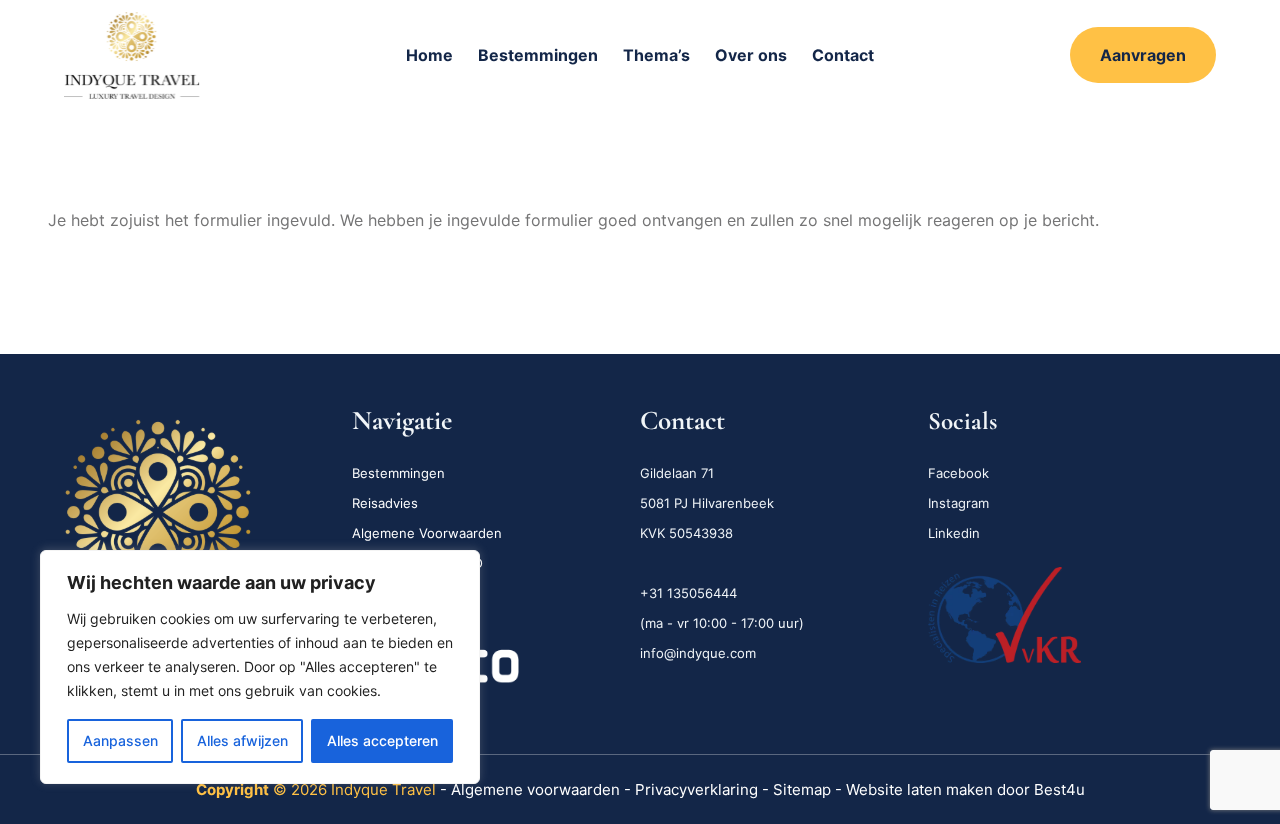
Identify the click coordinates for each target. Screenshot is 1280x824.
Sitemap (802, 789)
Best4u (1059, 789)
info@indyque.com (698, 653)
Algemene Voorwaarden (427, 533)
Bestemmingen (538, 55)
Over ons (751, 55)
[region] (260, 667)
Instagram (958, 503)
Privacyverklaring (698, 789)
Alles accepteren (382, 740)
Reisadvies (385, 503)
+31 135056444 (688, 593)
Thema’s (656, 55)
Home (429, 55)
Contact (843, 55)
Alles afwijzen (242, 740)
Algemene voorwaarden (535, 789)
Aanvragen (1143, 55)
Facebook (958, 473)
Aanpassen (120, 740)
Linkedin (954, 533)
